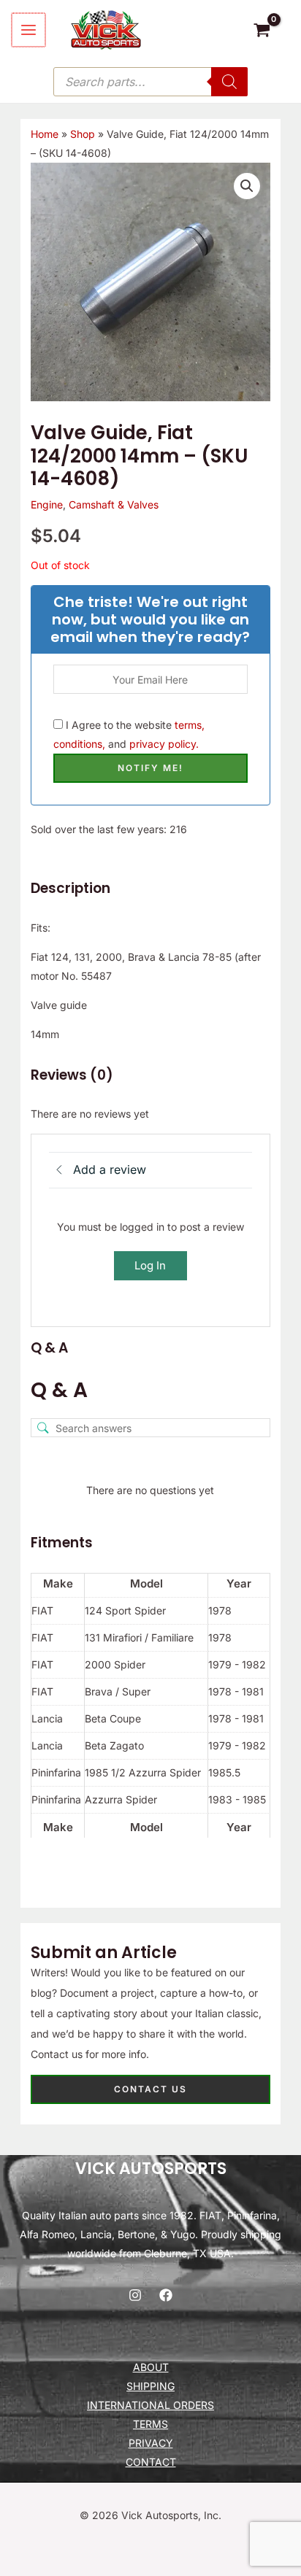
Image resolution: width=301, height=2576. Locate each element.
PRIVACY (151, 2443)
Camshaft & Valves (114, 504)
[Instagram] (135, 2295)
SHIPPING (150, 2386)
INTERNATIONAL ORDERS (150, 2405)
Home (45, 134)
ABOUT (151, 2367)
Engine (47, 504)
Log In (150, 1265)
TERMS (150, 2424)
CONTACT (151, 2462)
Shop (83, 134)
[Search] (229, 82)
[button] (247, 186)
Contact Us (150, 2089)
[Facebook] (166, 2295)
